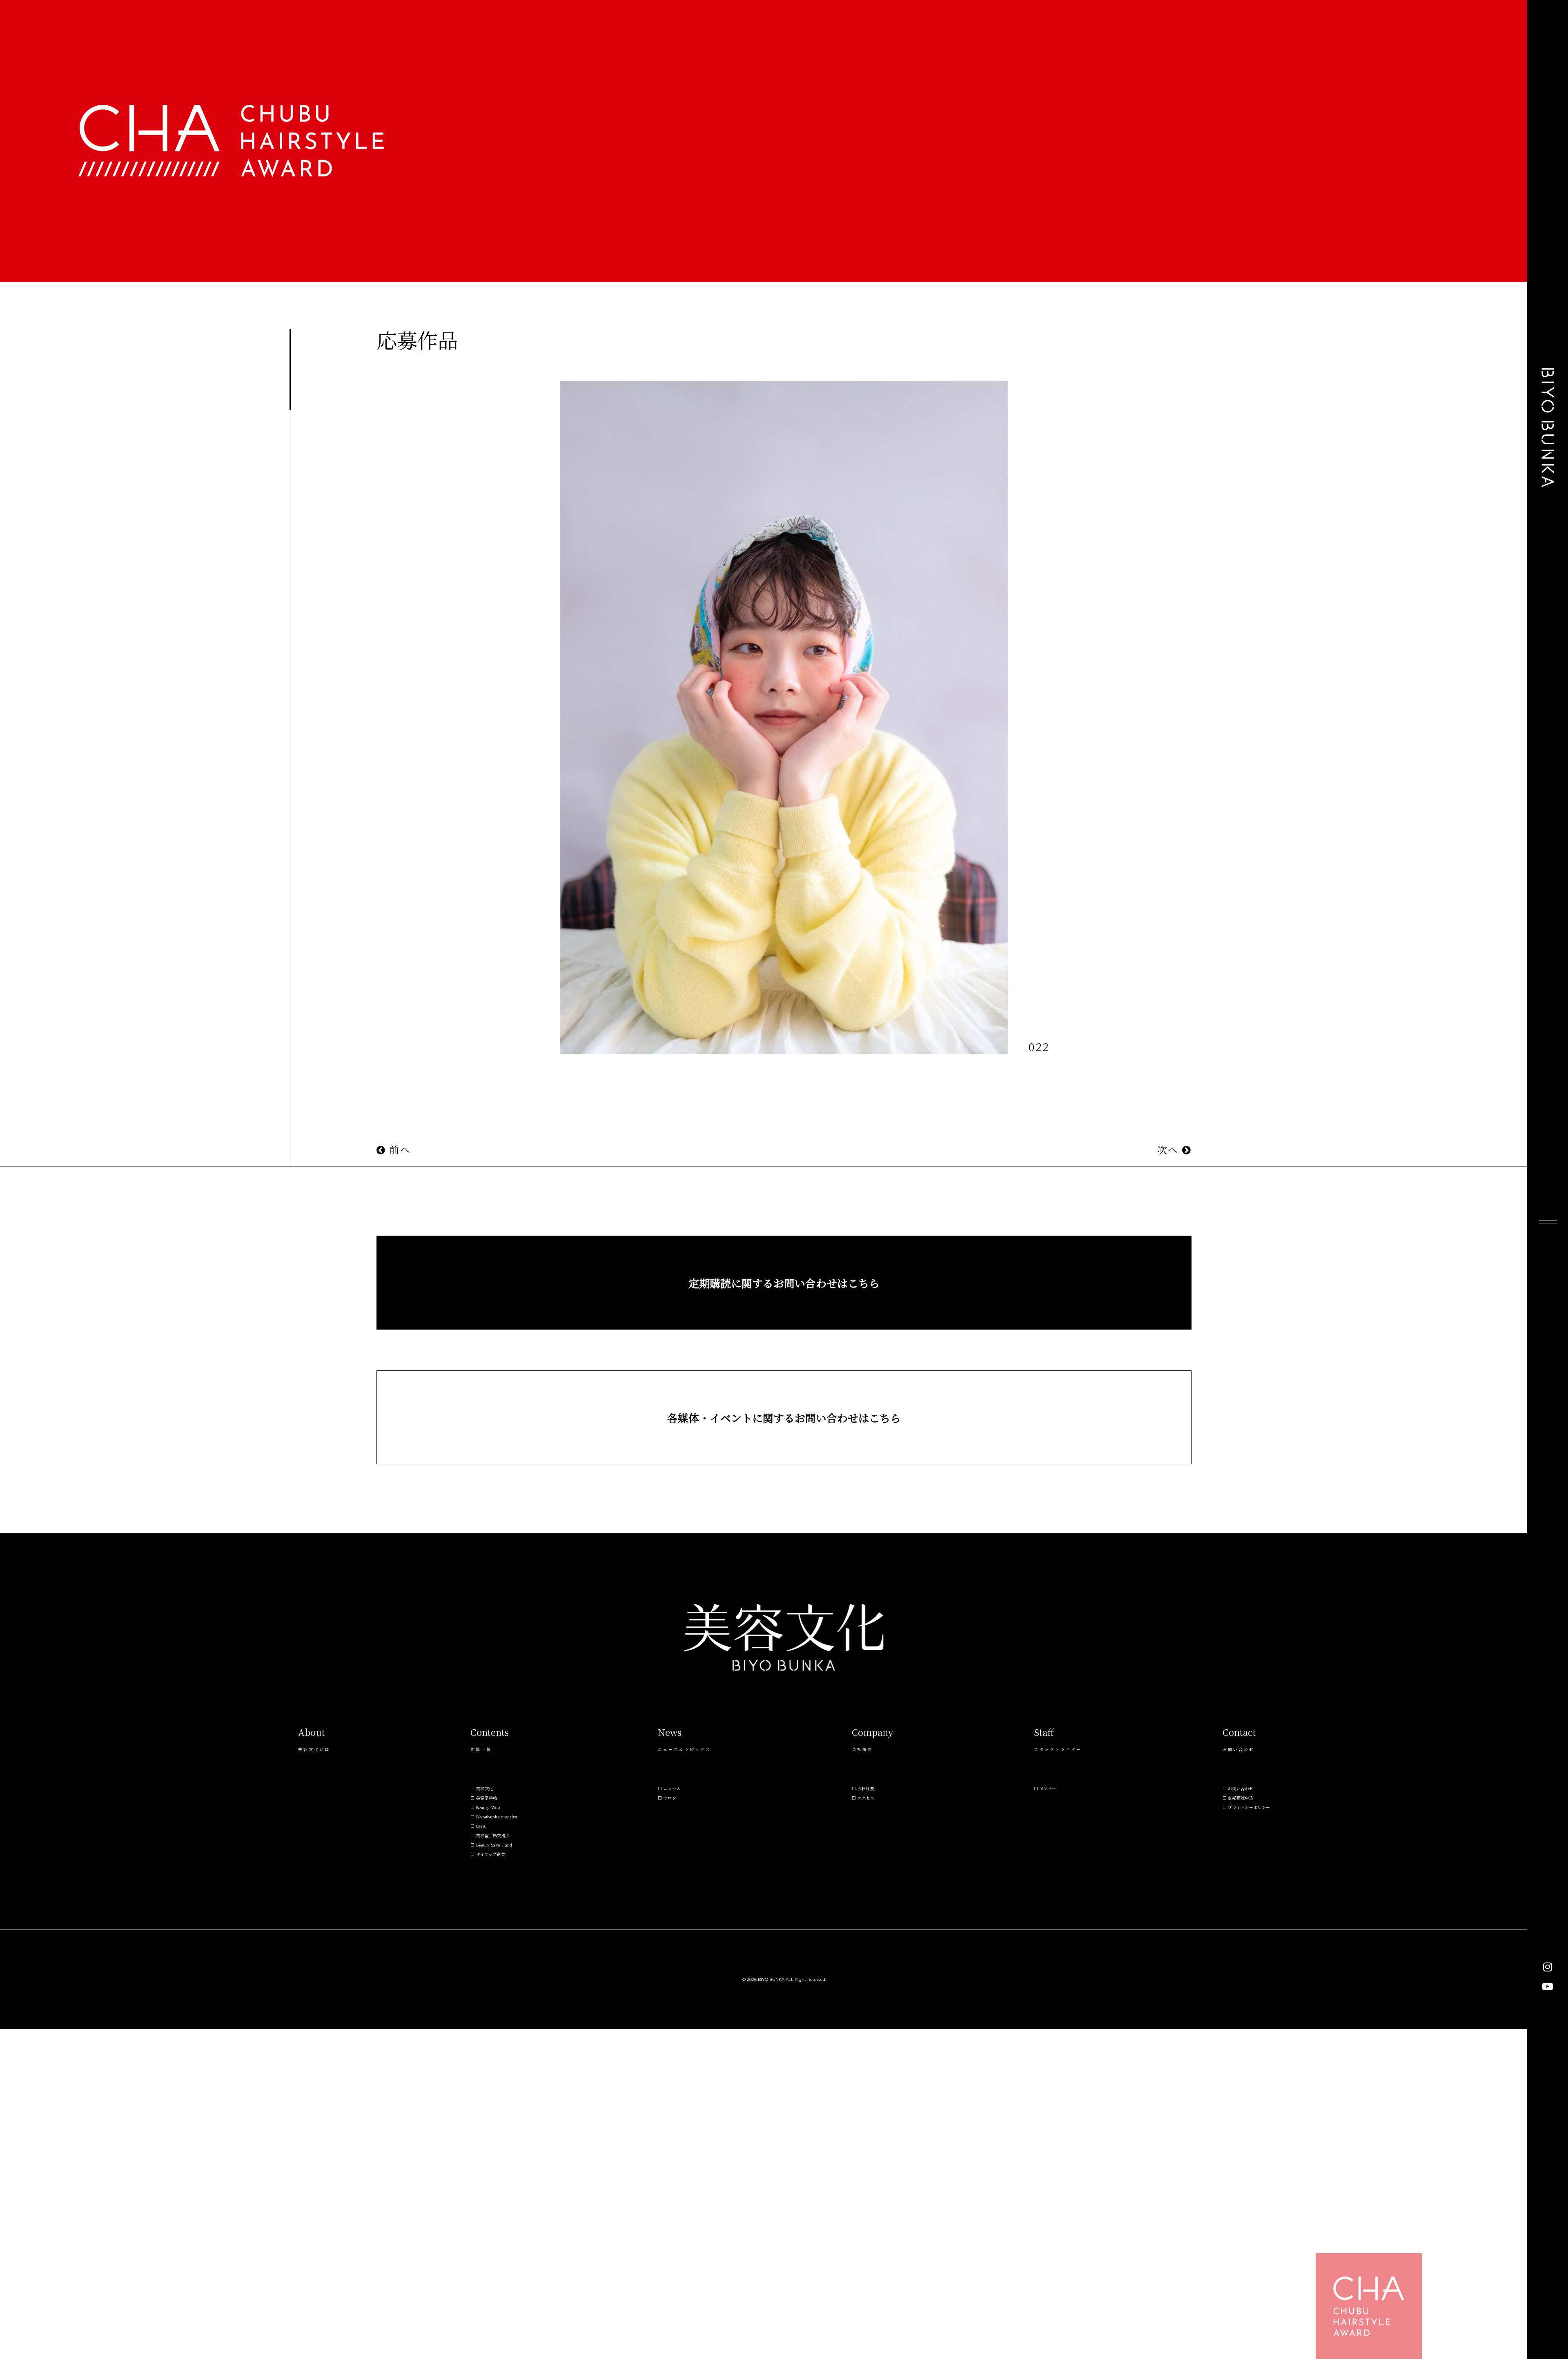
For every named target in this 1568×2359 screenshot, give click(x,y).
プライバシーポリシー (1249, 1807)
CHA (481, 1826)
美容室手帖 (487, 1798)
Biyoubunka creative (497, 1817)
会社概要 (866, 1788)
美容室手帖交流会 (493, 1835)
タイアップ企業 (491, 1854)
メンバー (1048, 1788)
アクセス (866, 1798)
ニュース (672, 1788)
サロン (670, 1798)
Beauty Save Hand (494, 1845)
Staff (1044, 1732)
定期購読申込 (1241, 1798)
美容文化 (484, 1788)
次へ (1170, 1149)
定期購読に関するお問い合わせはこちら (784, 1283)
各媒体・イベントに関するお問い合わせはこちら (784, 1418)
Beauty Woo (488, 1807)
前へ (398, 1149)
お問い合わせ (1241, 1788)
